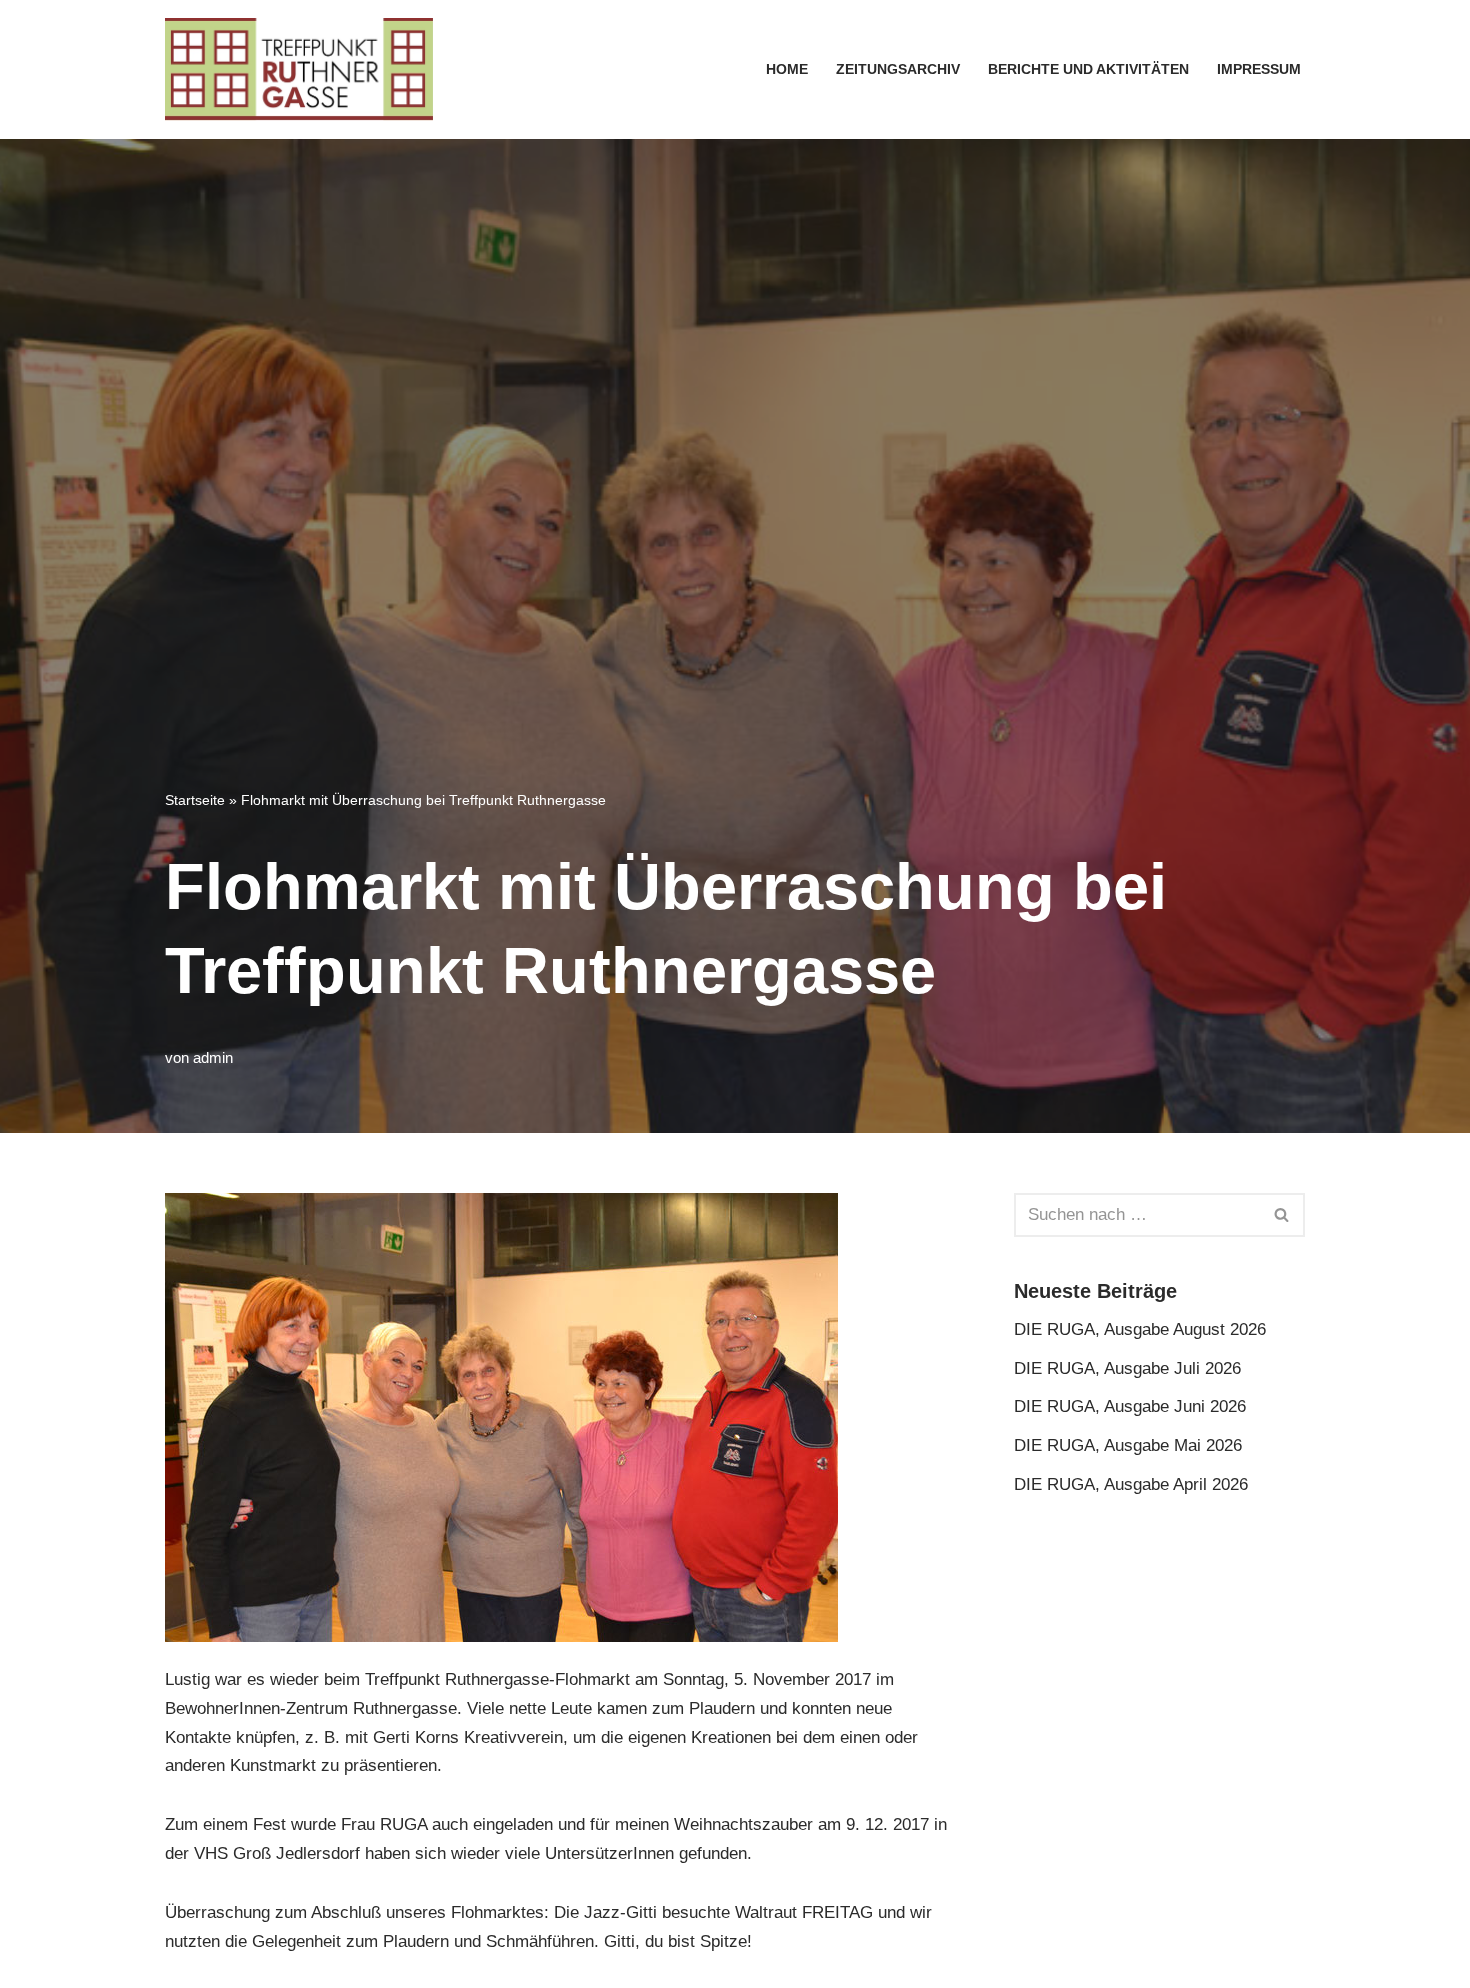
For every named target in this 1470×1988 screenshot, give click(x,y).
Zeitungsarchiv (898, 69)
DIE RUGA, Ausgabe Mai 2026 (1128, 1445)
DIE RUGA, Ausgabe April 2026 (1131, 1484)
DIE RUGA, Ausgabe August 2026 (1140, 1329)
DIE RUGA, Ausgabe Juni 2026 (1130, 1406)
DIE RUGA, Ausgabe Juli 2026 (1127, 1368)
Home (787, 69)
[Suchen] (1282, 1215)
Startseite (195, 800)
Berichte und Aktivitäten (1088, 69)
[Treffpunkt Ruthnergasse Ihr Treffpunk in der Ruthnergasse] (299, 69)
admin (213, 1057)
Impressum (1259, 69)
